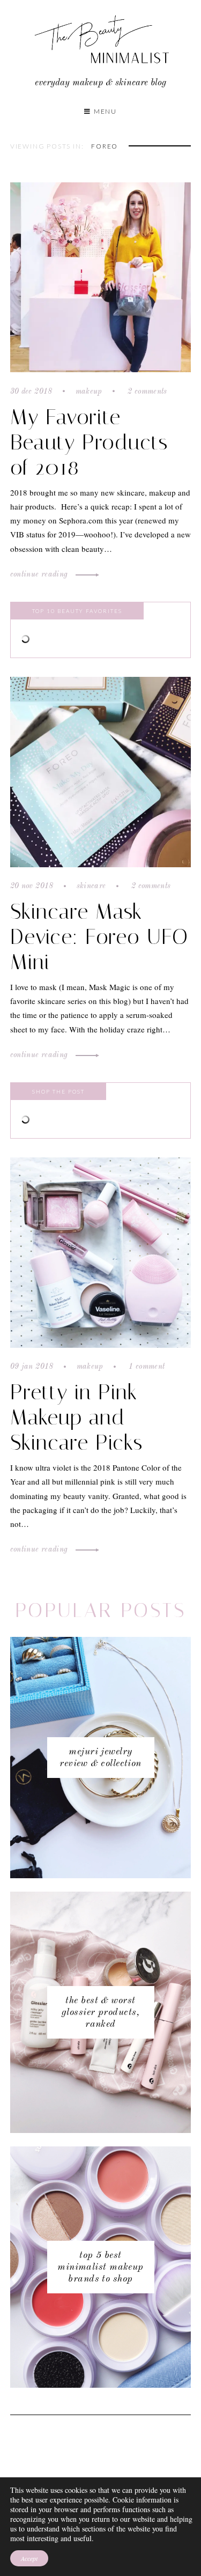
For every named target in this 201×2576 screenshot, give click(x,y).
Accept (29, 2558)
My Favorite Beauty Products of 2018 (89, 442)
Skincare (91, 886)
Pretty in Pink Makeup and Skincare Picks (76, 1417)
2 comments (146, 392)
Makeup (89, 392)
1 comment (146, 1367)
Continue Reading (40, 574)
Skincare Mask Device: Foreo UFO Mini (99, 937)
